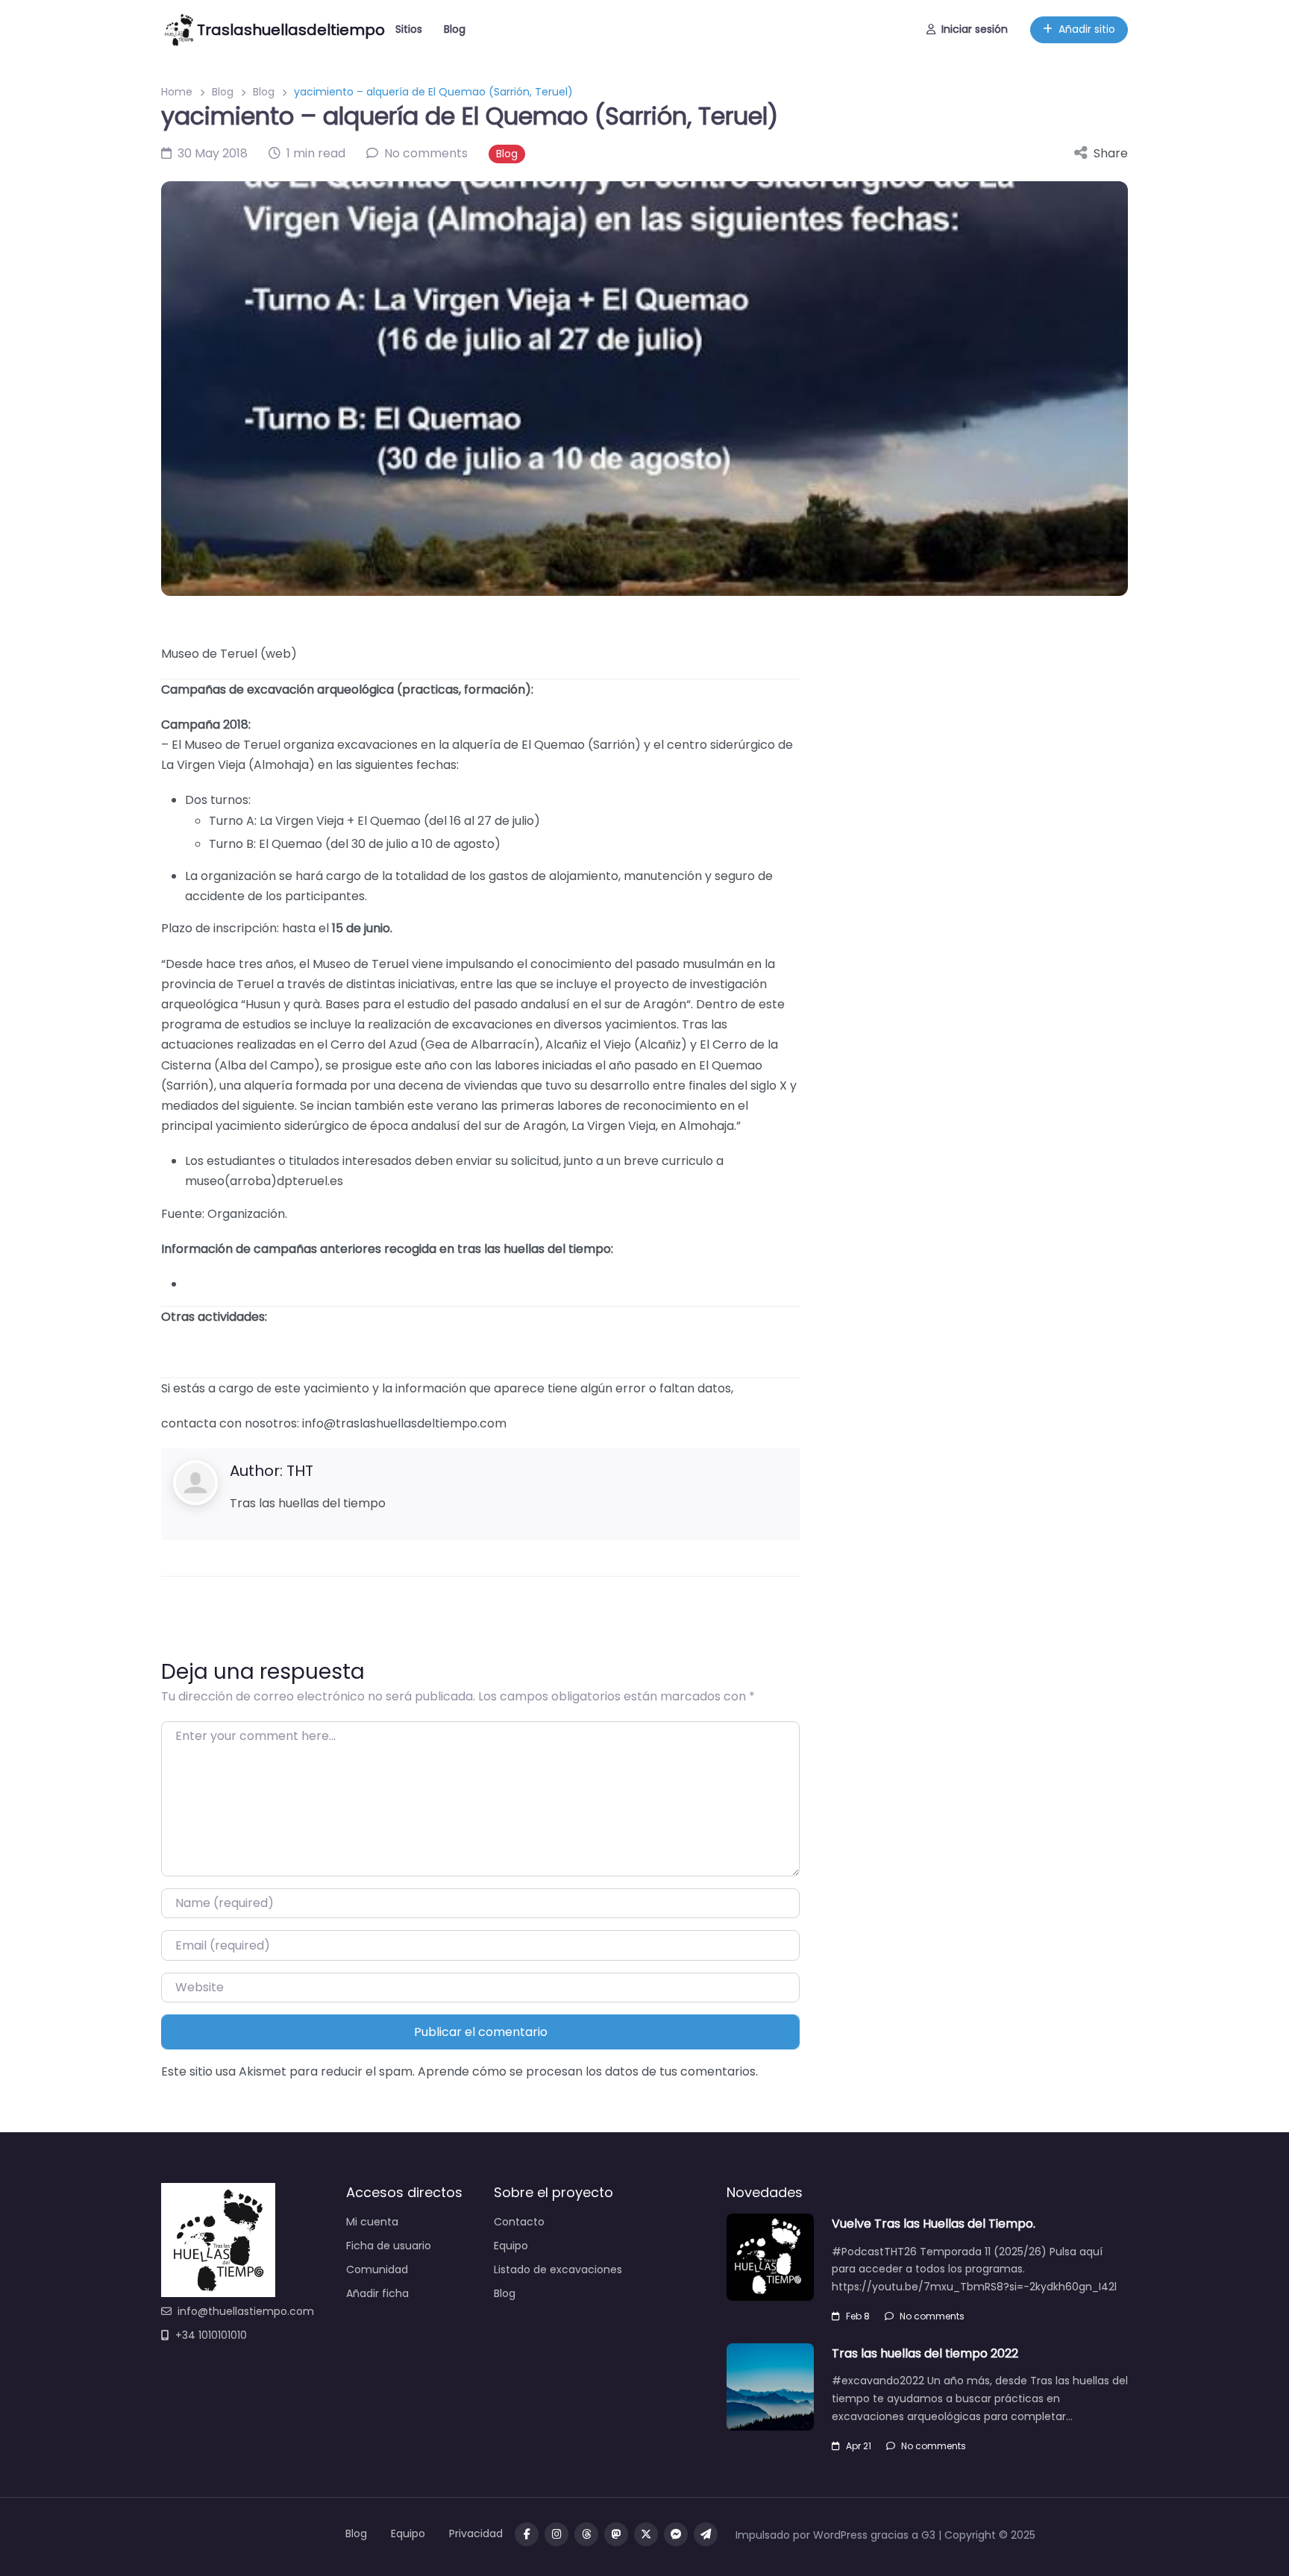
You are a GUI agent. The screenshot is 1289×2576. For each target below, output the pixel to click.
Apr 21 (859, 2446)
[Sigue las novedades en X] (646, 2534)
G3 (928, 2535)
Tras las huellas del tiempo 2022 (925, 2353)
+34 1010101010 (211, 2335)
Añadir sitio (1087, 29)
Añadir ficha (377, 2293)
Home (177, 92)
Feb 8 (858, 2316)
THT (300, 1471)
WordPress (840, 2535)
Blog (455, 29)
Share (1111, 153)
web (278, 654)
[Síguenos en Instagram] (556, 2534)
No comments (932, 2316)
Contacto (519, 2222)
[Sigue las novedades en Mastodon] (616, 2534)
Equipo (511, 2246)
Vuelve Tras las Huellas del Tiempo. (934, 2224)
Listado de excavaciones (558, 2269)
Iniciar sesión (975, 29)
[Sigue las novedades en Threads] (586, 2534)
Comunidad (377, 2269)
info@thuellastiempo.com (246, 2311)
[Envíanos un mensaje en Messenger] (676, 2534)
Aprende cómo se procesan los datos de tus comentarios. (588, 2071)
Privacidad (476, 2533)
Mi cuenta (372, 2222)
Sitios (409, 29)
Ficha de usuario (389, 2246)
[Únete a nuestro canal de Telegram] (706, 2534)
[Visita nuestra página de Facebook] (527, 2534)
